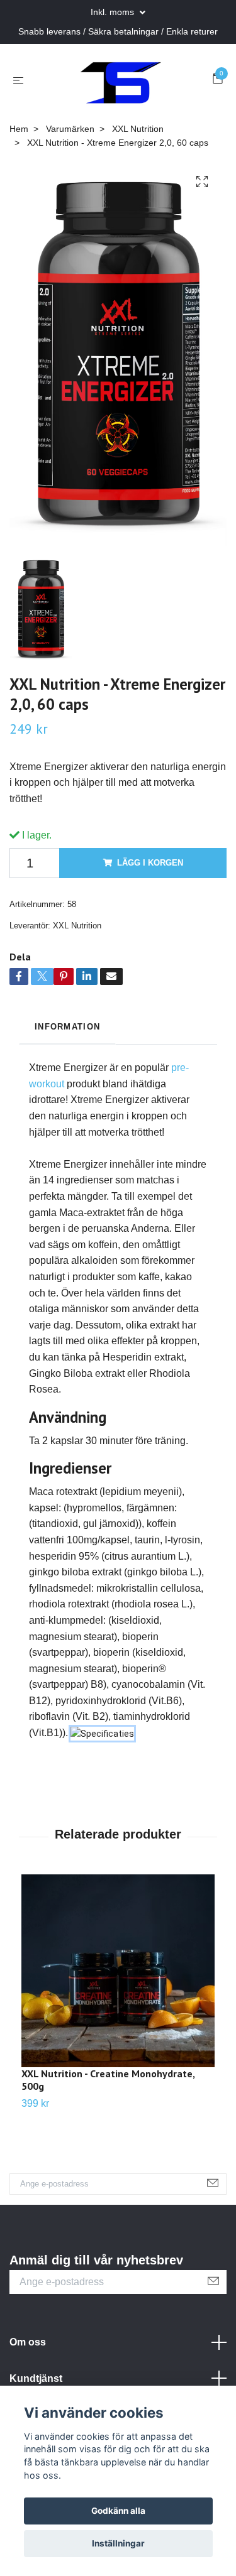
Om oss (28, 2342)
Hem (19, 129)
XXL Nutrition (138, 129)
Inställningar (118, 2543)
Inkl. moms (114, 12)
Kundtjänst (36, 2378)
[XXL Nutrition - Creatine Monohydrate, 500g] (118, 1971)
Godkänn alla (118, 2511)
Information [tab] (67, 1027)
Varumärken (70, 129)
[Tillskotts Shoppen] (121, 80)
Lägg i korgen (150, 863)
